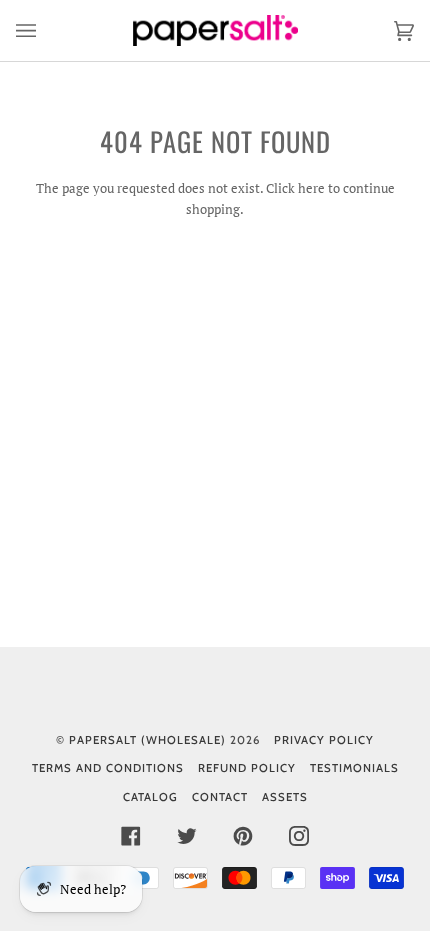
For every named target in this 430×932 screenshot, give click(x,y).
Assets (285, 797)
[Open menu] (46, 30)
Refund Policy (247, 768)
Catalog (150, 797)
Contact (220, 797)
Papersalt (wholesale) (147, 740)
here (311, 188)
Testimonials (354, 768)
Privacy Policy (324, 740)
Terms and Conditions (108, 768)
